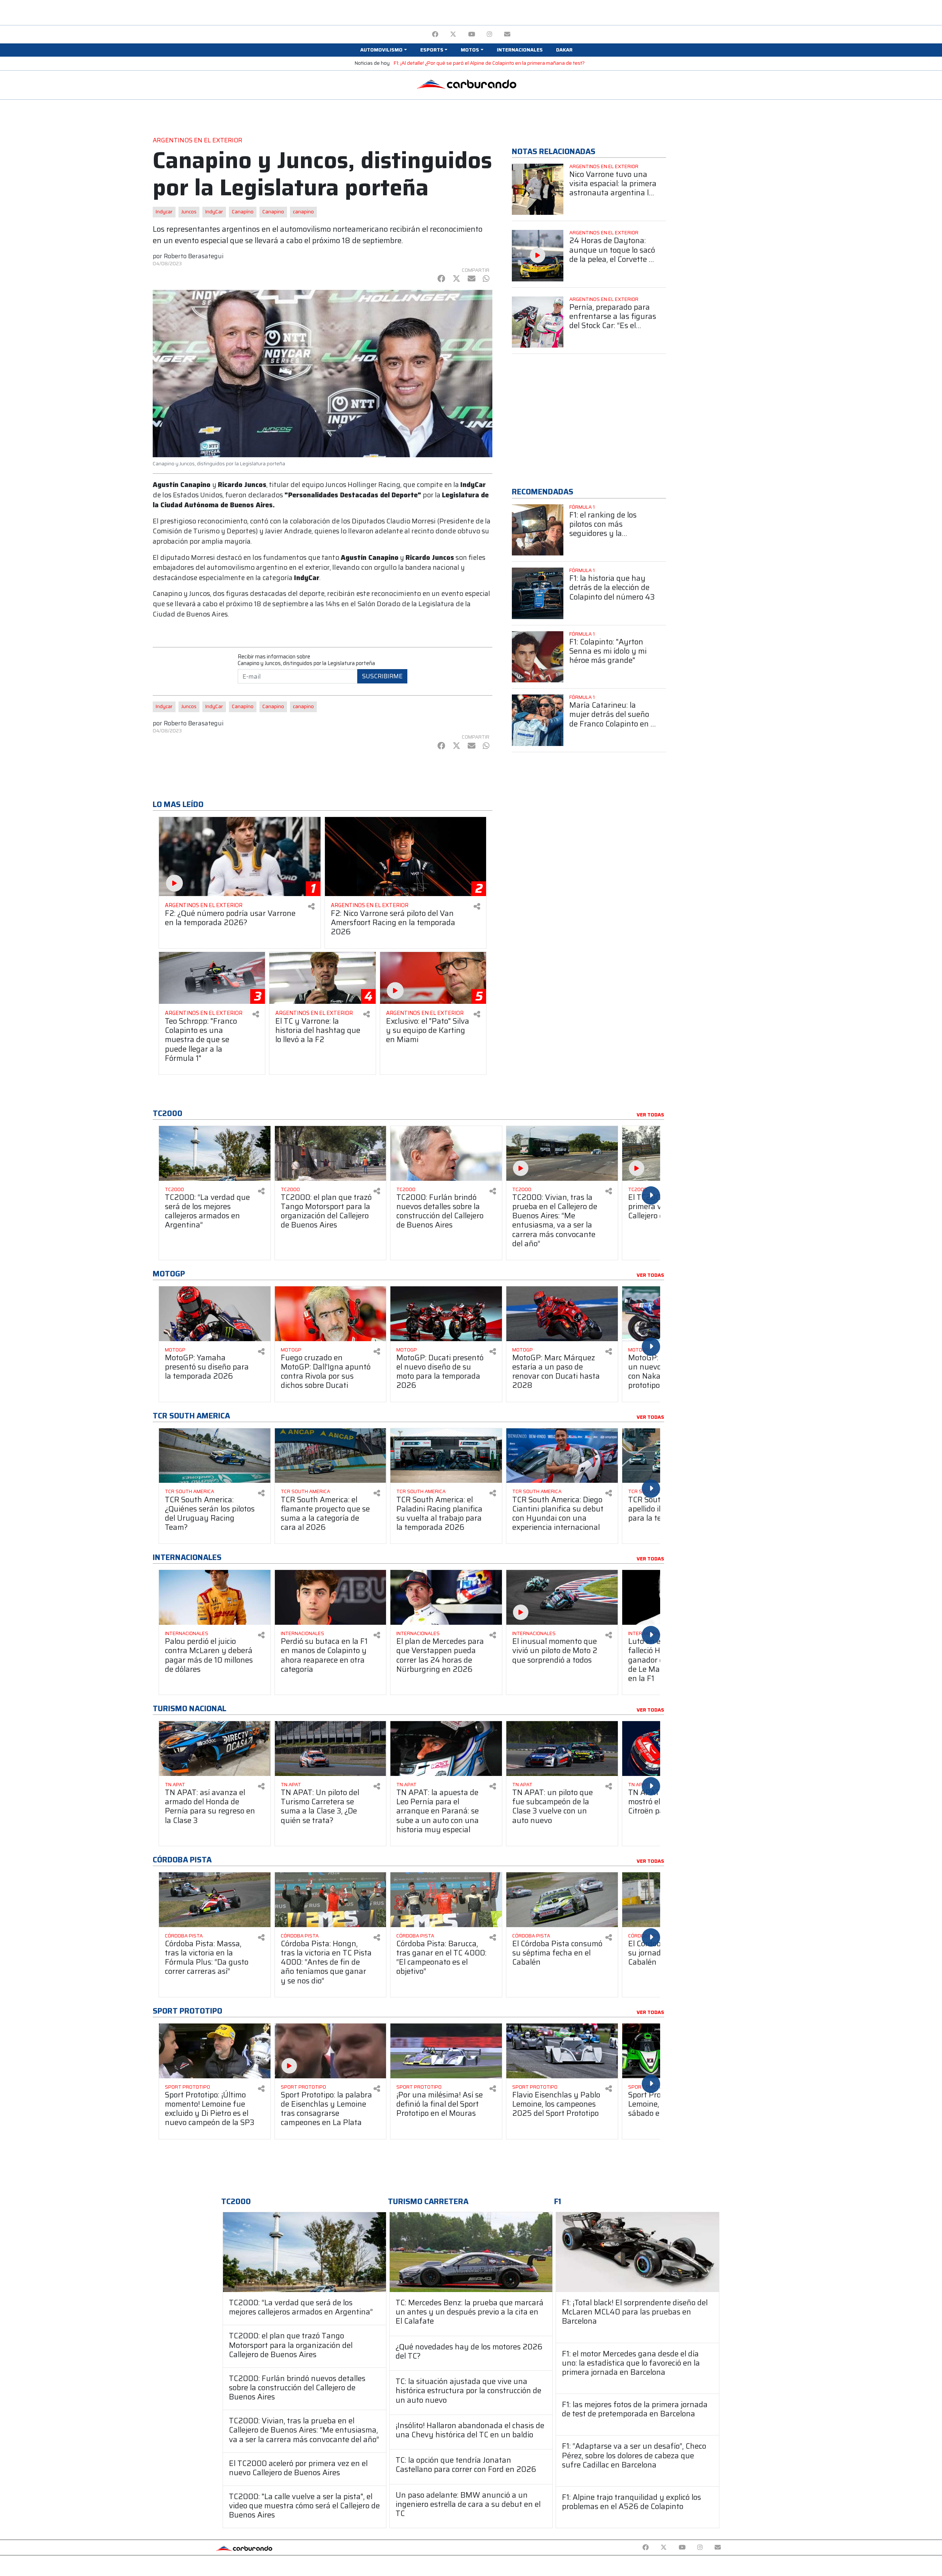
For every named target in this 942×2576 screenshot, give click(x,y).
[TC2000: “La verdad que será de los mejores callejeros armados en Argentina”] (304, 2252)
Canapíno (243, 212)
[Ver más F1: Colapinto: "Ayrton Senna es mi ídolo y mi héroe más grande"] (538, 657)
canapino (303, 212)
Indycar (164, 212)
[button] (383, 50)
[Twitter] (453, 34)
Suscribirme (382, 676)
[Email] (507, 34)
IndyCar (214, 212)
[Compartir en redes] (311, 907)
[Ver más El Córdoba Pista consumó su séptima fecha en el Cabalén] (562, 1900)
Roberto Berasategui (194, 256)
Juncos (189, 212)
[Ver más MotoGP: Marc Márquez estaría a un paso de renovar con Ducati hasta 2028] (562, 1314)
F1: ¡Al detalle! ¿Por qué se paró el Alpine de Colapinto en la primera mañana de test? (489, 63)
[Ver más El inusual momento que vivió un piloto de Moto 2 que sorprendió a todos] (562, 1597)
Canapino (273, 212)
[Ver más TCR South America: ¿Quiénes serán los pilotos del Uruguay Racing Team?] (215, 1456)
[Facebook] (435, 34)
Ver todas (650, 1115)
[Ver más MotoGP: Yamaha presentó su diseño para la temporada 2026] (215, 1314)
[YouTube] (472, 34)
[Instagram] (490, 34)
